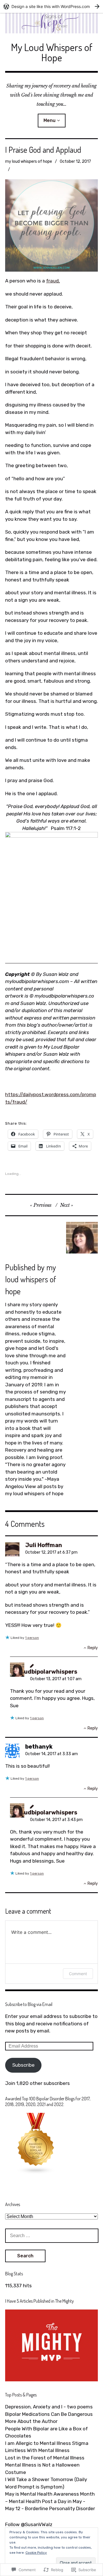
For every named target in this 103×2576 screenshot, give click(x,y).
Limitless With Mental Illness (37, 2450)
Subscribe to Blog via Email (29, 2004)
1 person (32, 1638)
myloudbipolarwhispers (44, 1672)
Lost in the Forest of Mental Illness (45, 2458)
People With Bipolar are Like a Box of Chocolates (46, 2432)
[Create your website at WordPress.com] (51, 6)
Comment (78, 1974)
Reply (93, 1648)
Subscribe (23, 2065)
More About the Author (31, 2421)
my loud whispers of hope (29, 161)
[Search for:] (52, 2235)
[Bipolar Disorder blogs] (36, 2173)
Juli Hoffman (44, 1545)
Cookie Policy (36, 2553)
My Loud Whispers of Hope (52, 52)
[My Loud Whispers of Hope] (51, 23)
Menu (49, 120)
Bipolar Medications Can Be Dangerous (49, 2414)
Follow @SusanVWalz (29, 2524)
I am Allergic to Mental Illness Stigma (47, 2443)
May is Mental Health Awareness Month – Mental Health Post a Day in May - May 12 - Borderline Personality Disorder (50, 2501)
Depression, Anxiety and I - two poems (49, 2407)
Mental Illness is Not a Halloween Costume (42, 2469)
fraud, (53, 281)
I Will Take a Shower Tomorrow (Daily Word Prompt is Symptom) (46, 2483)
